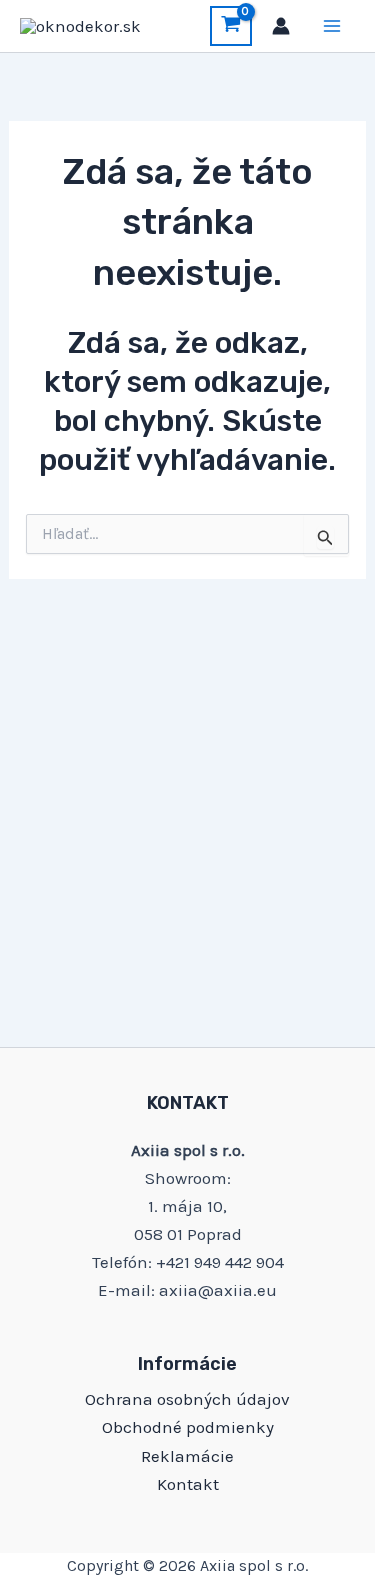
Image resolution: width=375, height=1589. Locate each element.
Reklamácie (187, 1456)
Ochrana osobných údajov (187, 1399)
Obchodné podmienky (188, 1427)
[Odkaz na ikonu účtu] (281, 26)
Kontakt (188, 1484)
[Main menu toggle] (333, 26)
